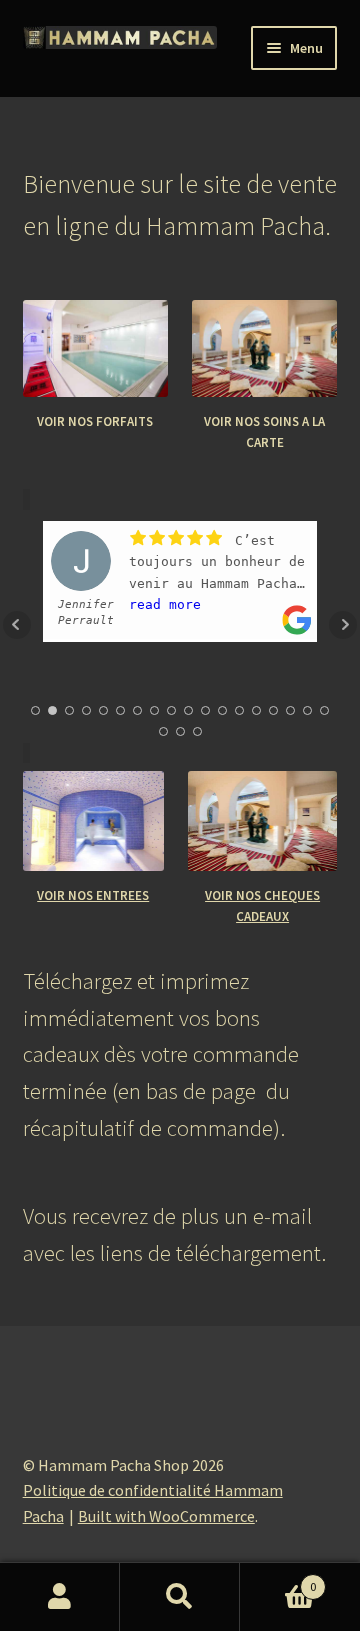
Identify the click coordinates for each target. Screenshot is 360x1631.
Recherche (180, 1597)
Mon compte (60, 1597)
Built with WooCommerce (166, 1516)
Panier (278, 1579)
